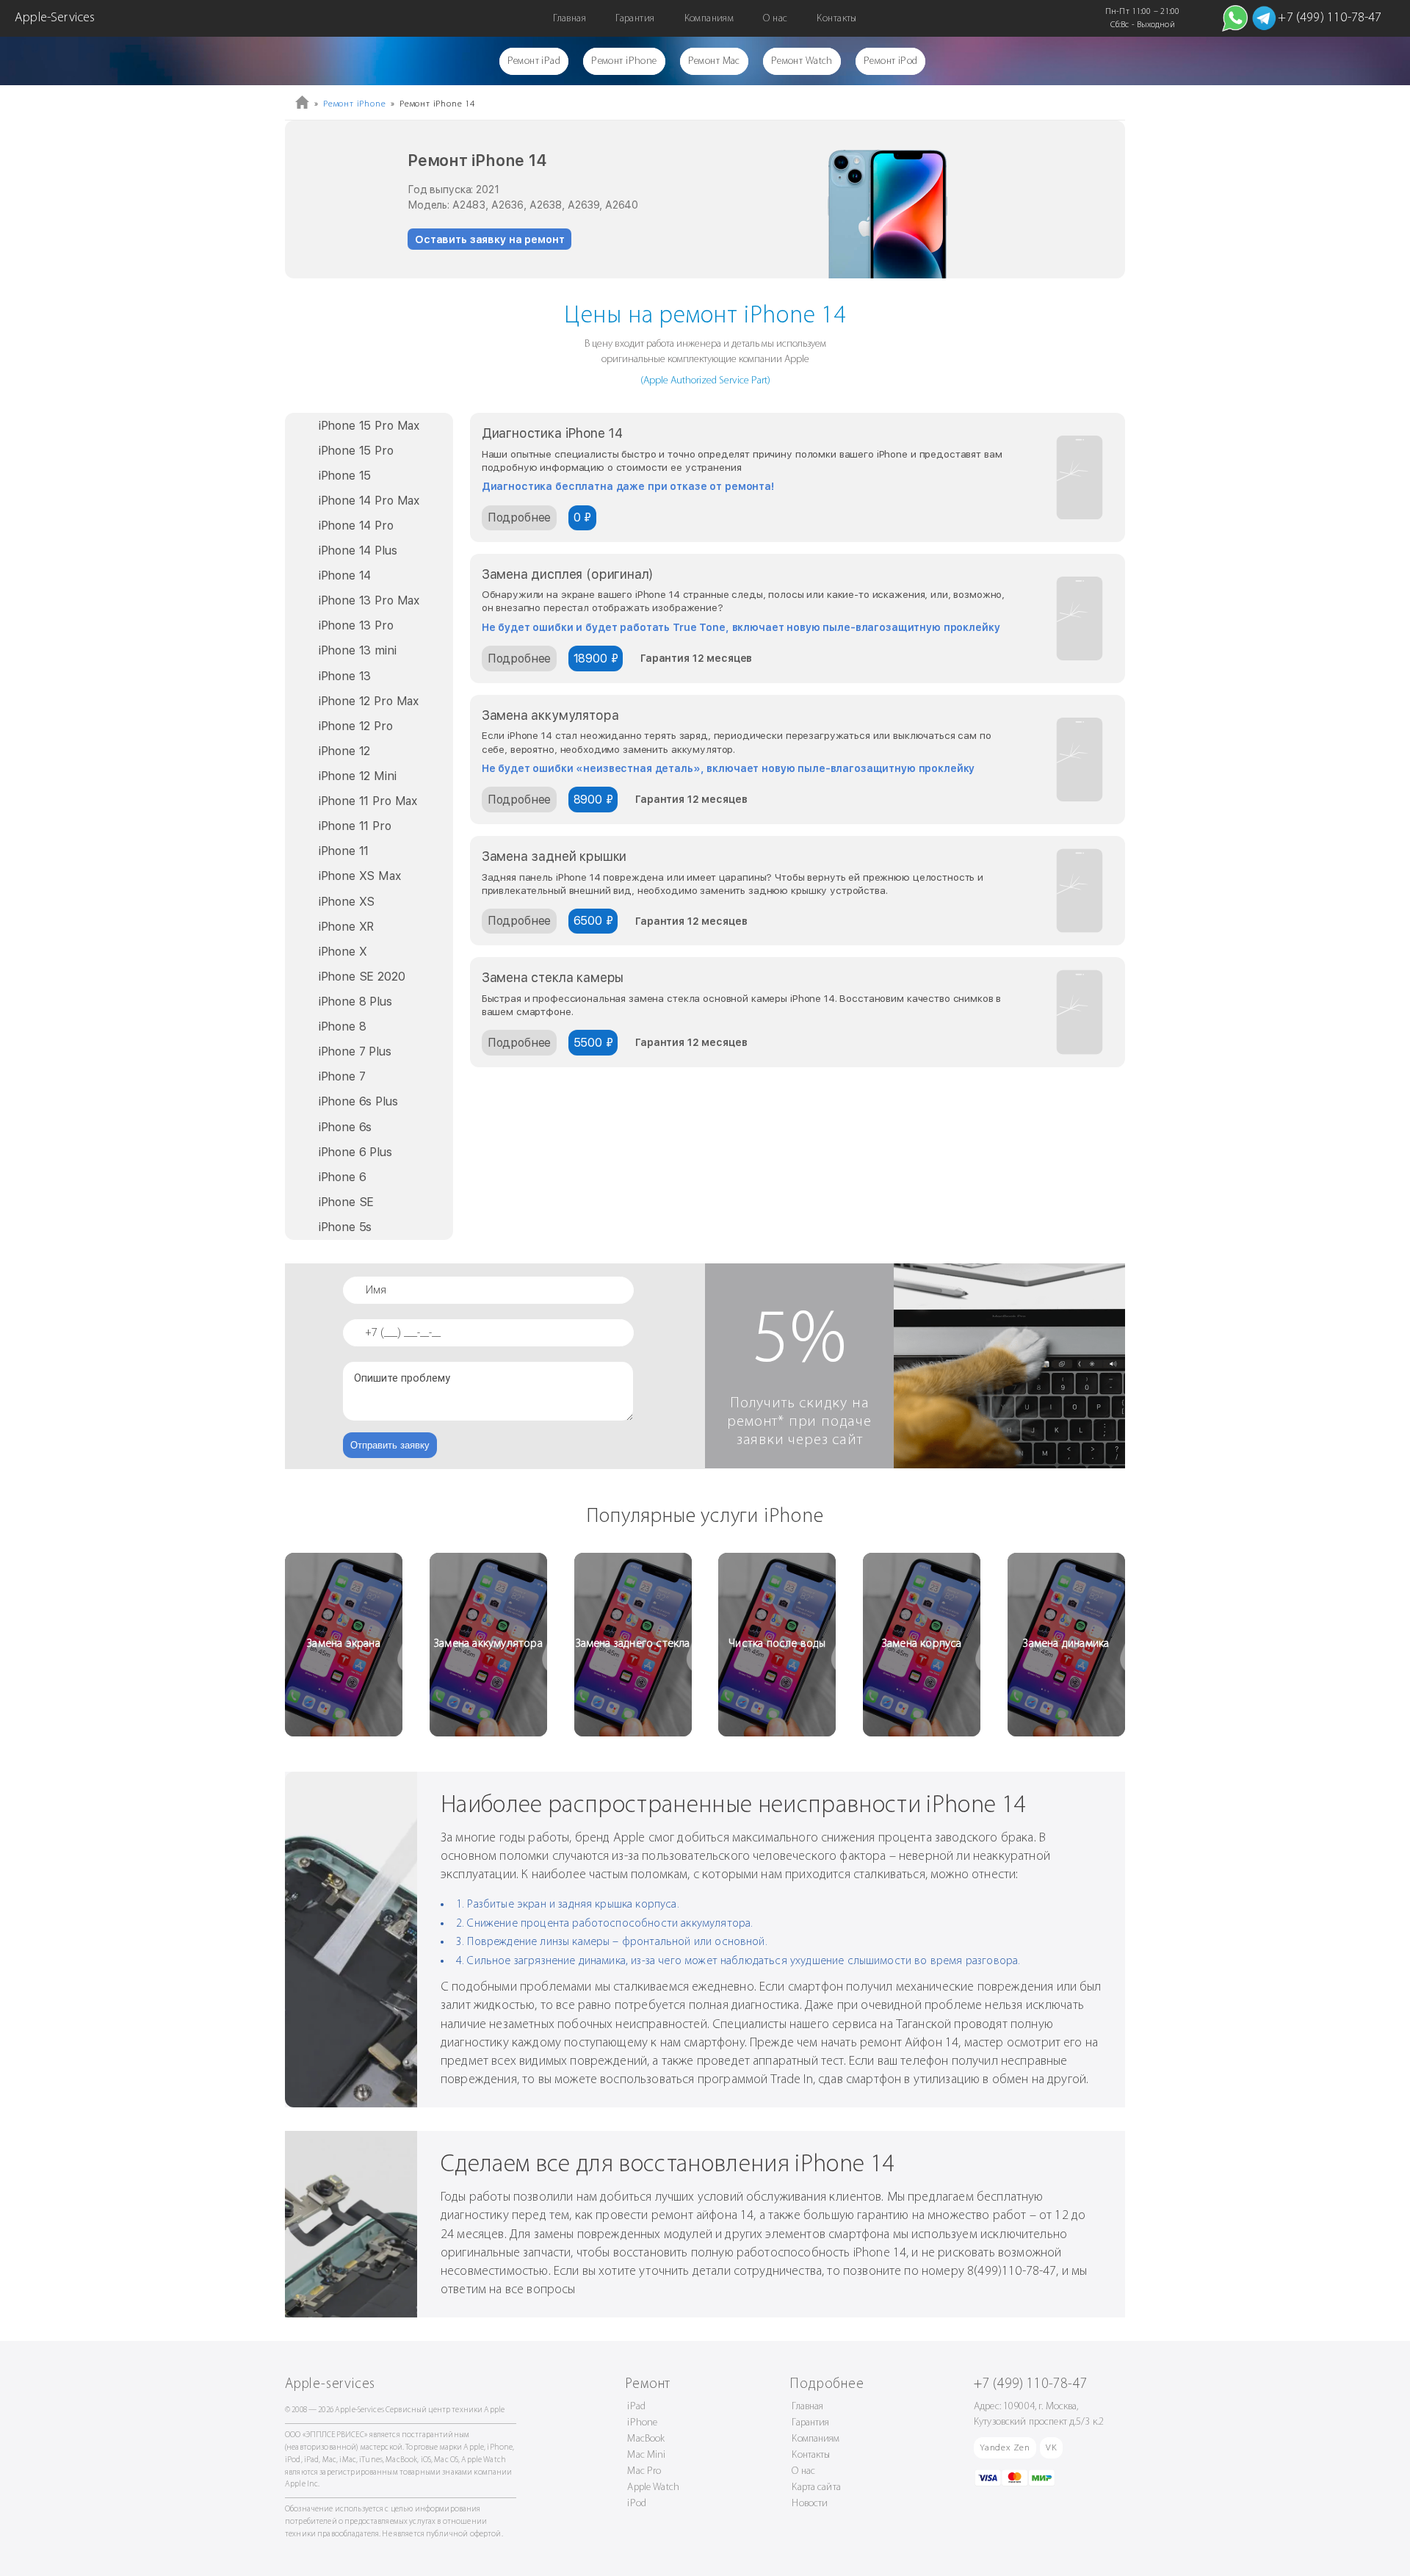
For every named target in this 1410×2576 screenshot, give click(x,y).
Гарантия (635, 19)
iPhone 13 (345, 676)
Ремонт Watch (802, 61)
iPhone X (343, 952)
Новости (810, 2504)
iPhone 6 (343, 1177)
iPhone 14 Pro (356, 526)
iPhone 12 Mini (358, 776)
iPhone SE (347, 1202)
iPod (637, 2504)
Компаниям (709, 19)
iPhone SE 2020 (362, 977)
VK (1052, 2448)
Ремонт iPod (891, 61)
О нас (775, 19)
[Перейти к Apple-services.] (302, 106)
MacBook (646, 2439)
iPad (636, 2407)
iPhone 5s (346, 1227)
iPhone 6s (346, 1127)
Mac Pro (644, 2471)
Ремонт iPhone (624, 61)
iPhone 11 (344, 851)
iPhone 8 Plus (355, 1002)
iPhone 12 (345, 751)
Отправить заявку (390, 1445)
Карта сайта (816, 2487)
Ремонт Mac (714, 61)
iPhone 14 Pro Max (369, 501)
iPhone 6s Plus (358, 1101)
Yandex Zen (1005, 2448)
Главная (570, 19)
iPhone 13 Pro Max (369, 600)
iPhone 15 (345, 476)
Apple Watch (653, 2487)
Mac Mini (646, 2455)
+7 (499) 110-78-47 (1330, 18)
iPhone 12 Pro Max (369, 701)
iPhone (642, 2423)
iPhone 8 (343, 1027)
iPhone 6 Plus (355, 1152)
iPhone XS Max (360, 876)
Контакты (836, 19)
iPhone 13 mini (358, 650)
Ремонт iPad (534, 61)
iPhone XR (347, 927)
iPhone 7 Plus (355, 1051)
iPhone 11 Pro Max (368, 801)
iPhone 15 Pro (356, 451)
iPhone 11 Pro (355, 826)
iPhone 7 (342, 1076)
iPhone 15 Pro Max (369, 426)
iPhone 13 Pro (356, 625)
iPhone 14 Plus (358, 551)
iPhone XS (347, 902)
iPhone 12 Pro (356, 726)
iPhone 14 (345, 576)
